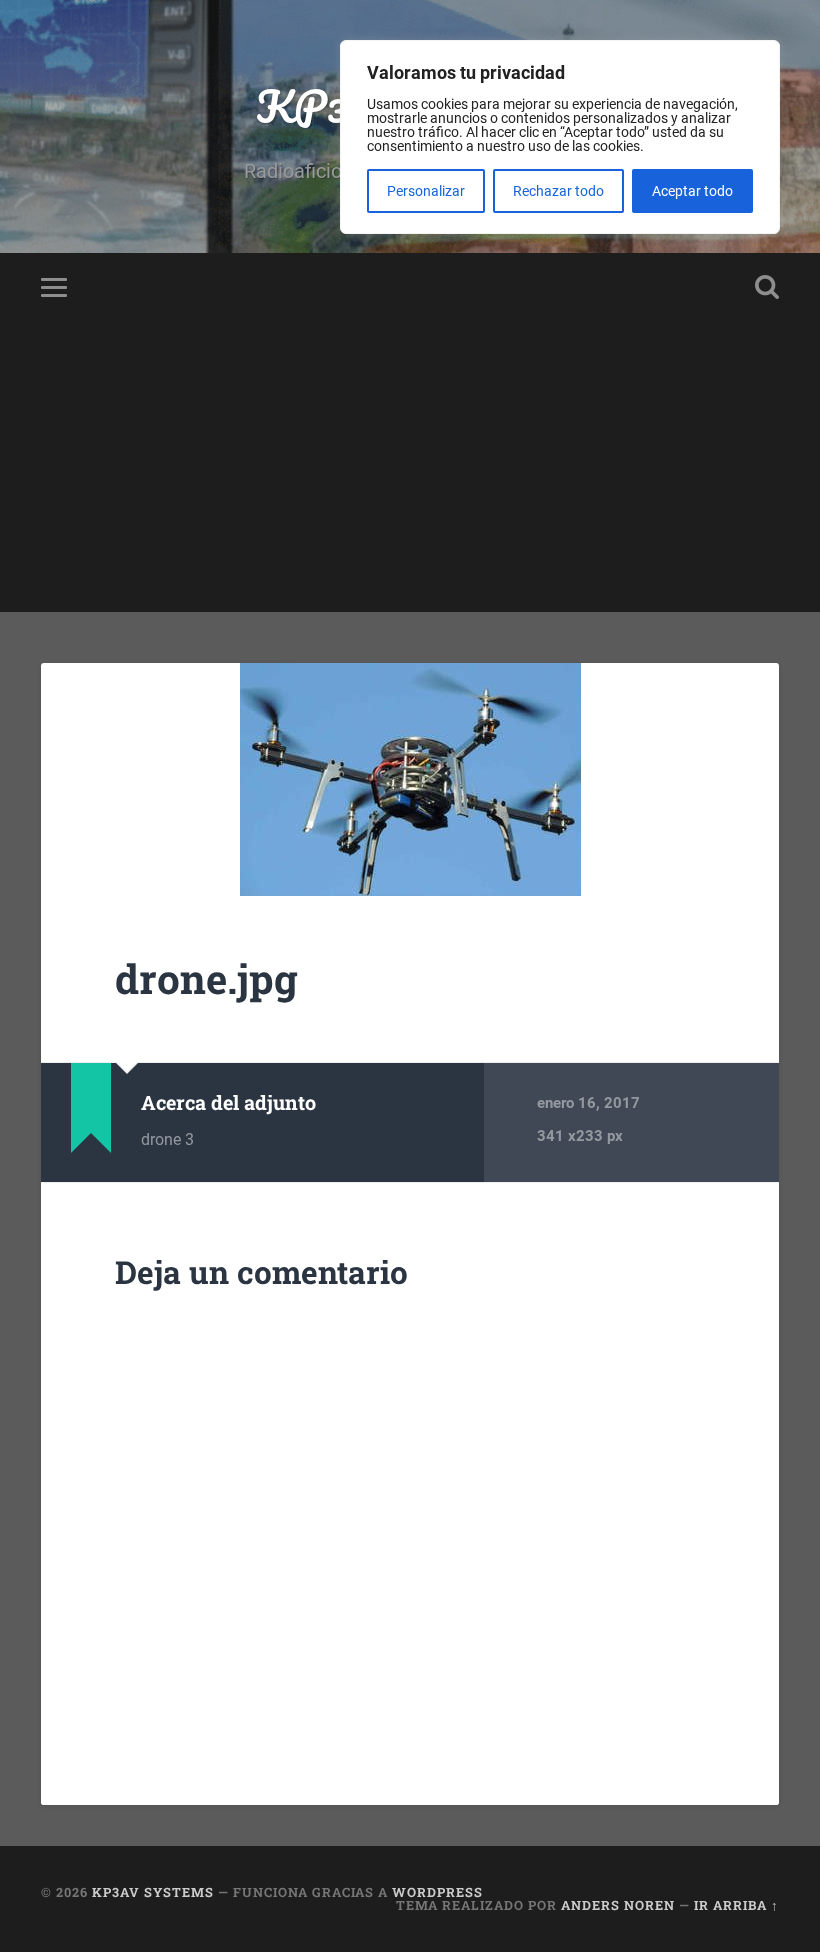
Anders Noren (618, 1905)
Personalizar (426, 191)
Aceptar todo (692, 191)
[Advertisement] (410, 472)
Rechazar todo (558, 191)
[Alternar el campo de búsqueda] (767, 287)
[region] (560, 137)
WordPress (437, 1892)
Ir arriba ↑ (736, 1905)
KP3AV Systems (153, 1892)
